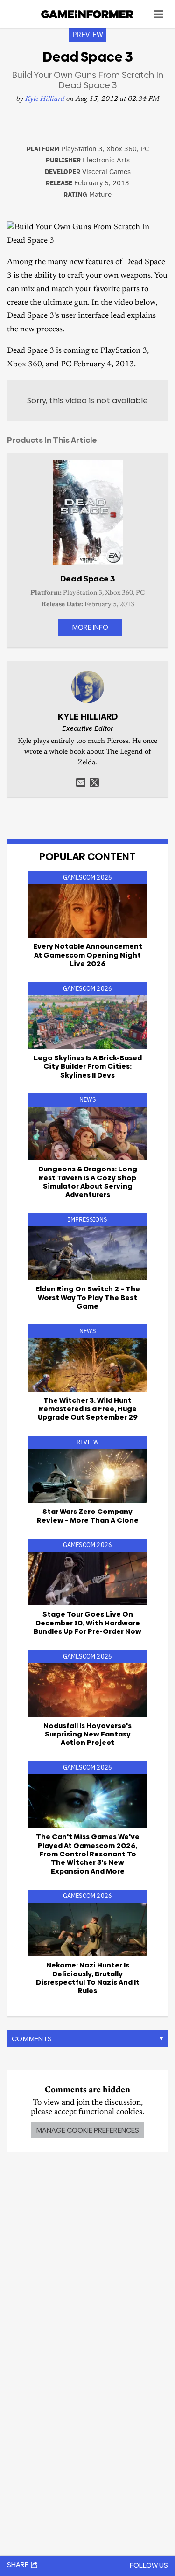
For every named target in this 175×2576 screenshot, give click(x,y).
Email (81, 783)
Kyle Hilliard (45, 99)
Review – (88, 1515)
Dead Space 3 (87, 579)
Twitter (94, 783)
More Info (90, 627)
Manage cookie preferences (87, 2130)
